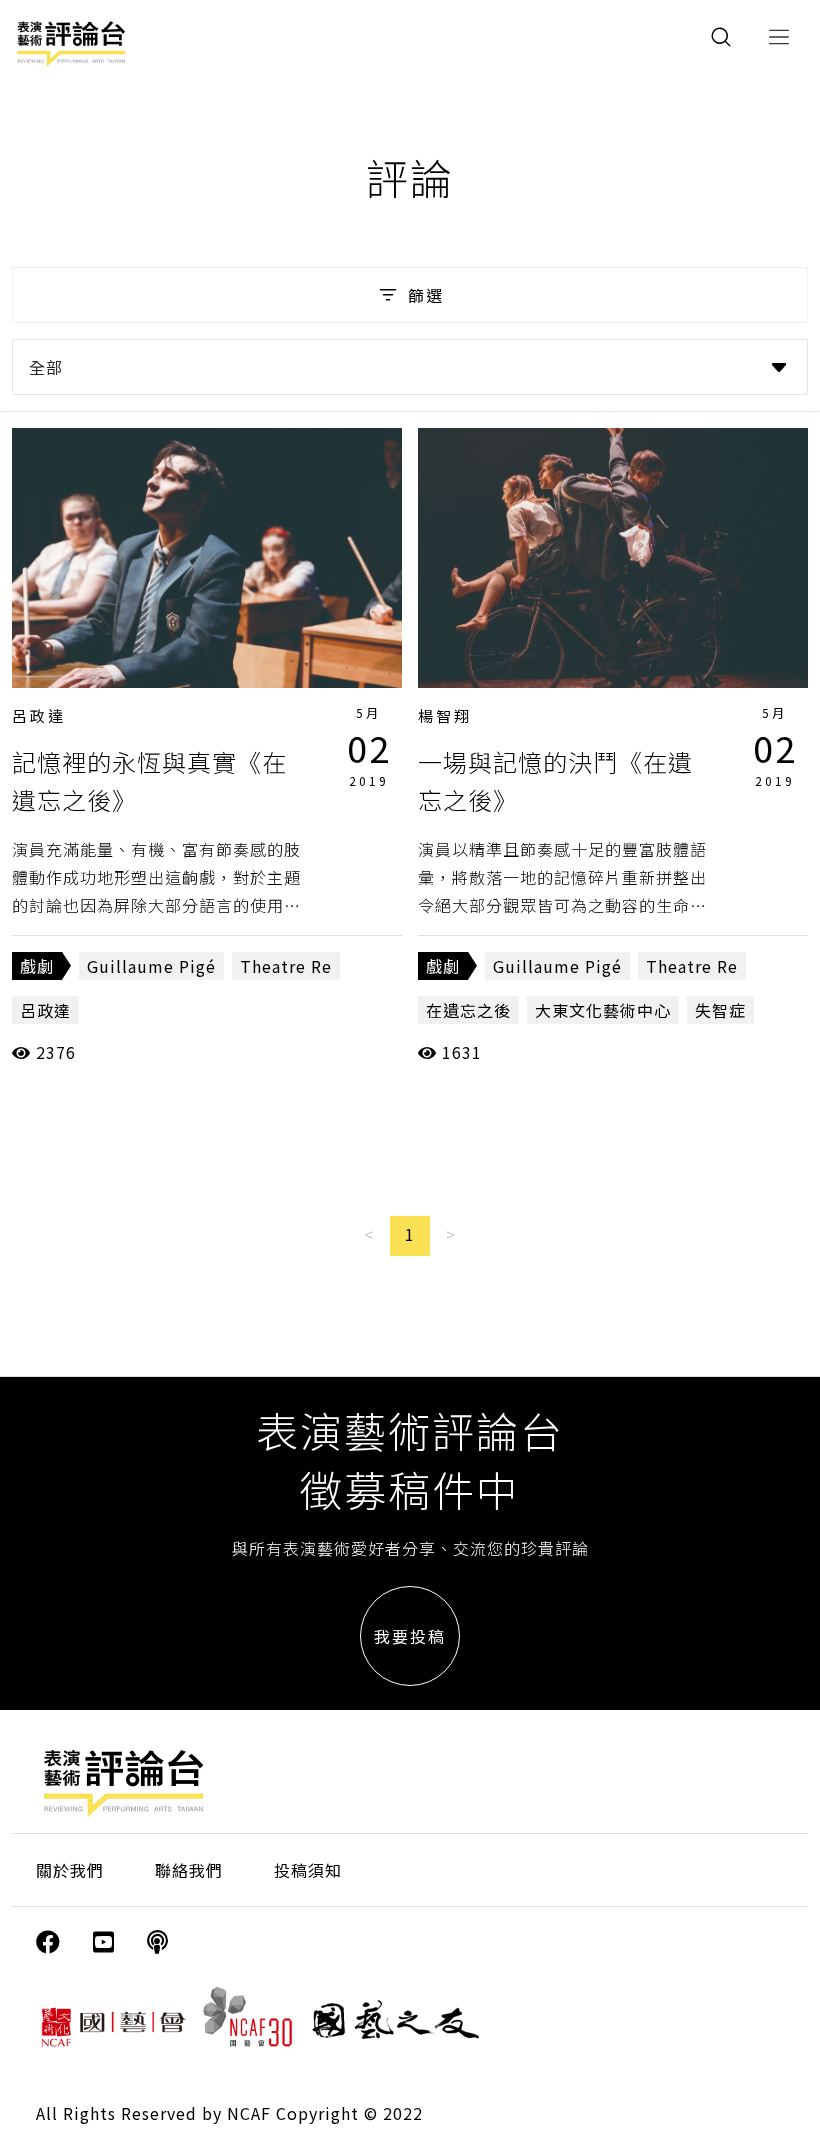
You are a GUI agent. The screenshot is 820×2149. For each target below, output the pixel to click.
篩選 (426, 295)
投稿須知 (308, 1870)
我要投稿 (410, 1636)
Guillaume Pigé (151, 966)
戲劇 (37, 966)
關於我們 (70, 1870)
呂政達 (39, 715)
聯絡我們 (189, 1870)
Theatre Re (286, 966)
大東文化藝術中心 (603, 1010)
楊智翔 (445, 715)
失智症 (720, 1010)
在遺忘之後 (468, 1010)
